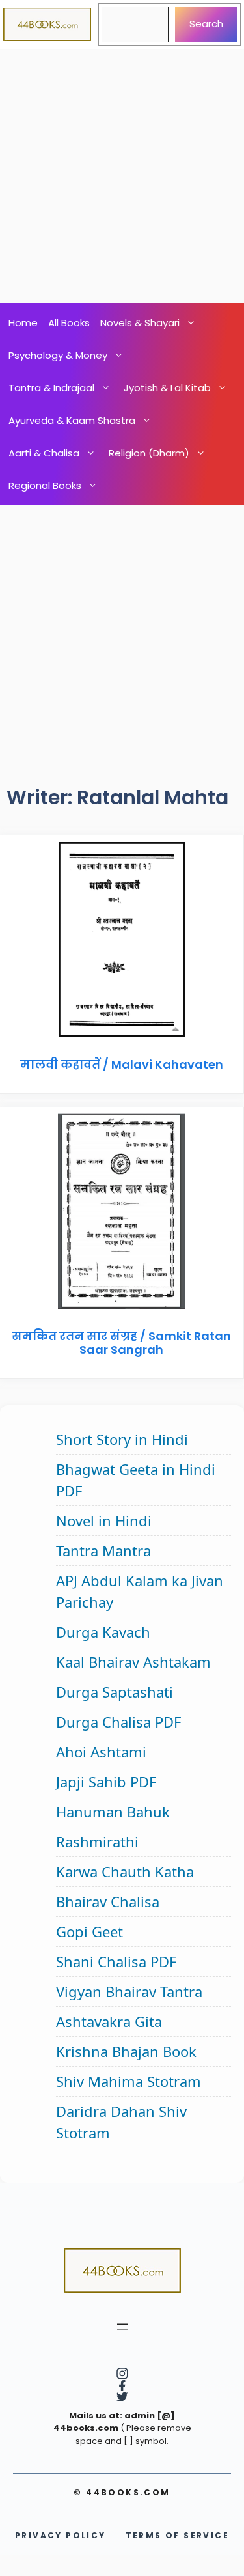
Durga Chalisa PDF (118, 1722)
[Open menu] (122, 2327)
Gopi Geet (89, 1931)
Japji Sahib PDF (106, 1782)
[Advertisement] (122, 176)
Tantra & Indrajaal (51, 388)
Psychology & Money (58, 355)
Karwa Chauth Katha (125, 1871)
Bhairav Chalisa (108, 1901)
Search (206, 24)
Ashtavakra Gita (109, 2021)
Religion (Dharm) (149, 453)
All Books (69, 323)
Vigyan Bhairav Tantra (129, 1991)
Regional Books (45, 485)
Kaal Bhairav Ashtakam (133, 1662)
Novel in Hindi (104, 1520)
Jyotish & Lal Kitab (167, 388)
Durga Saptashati (115, 1692)
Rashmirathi (97, 1841)
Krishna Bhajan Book (126, 2051)
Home (23, 323)
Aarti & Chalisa (44, 453)
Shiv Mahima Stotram (129, 2081)
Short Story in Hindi (122, 1439)
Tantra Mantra (103, 1550)
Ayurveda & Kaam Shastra (72, 420)
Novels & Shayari (140, 323)
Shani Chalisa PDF (116, 1961)
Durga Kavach (103, 1632)
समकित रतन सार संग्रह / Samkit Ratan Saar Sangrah (121, 1343)
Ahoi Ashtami (101, 1752)
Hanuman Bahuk (113, 1812)
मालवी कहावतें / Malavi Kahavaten (122, 1064)
